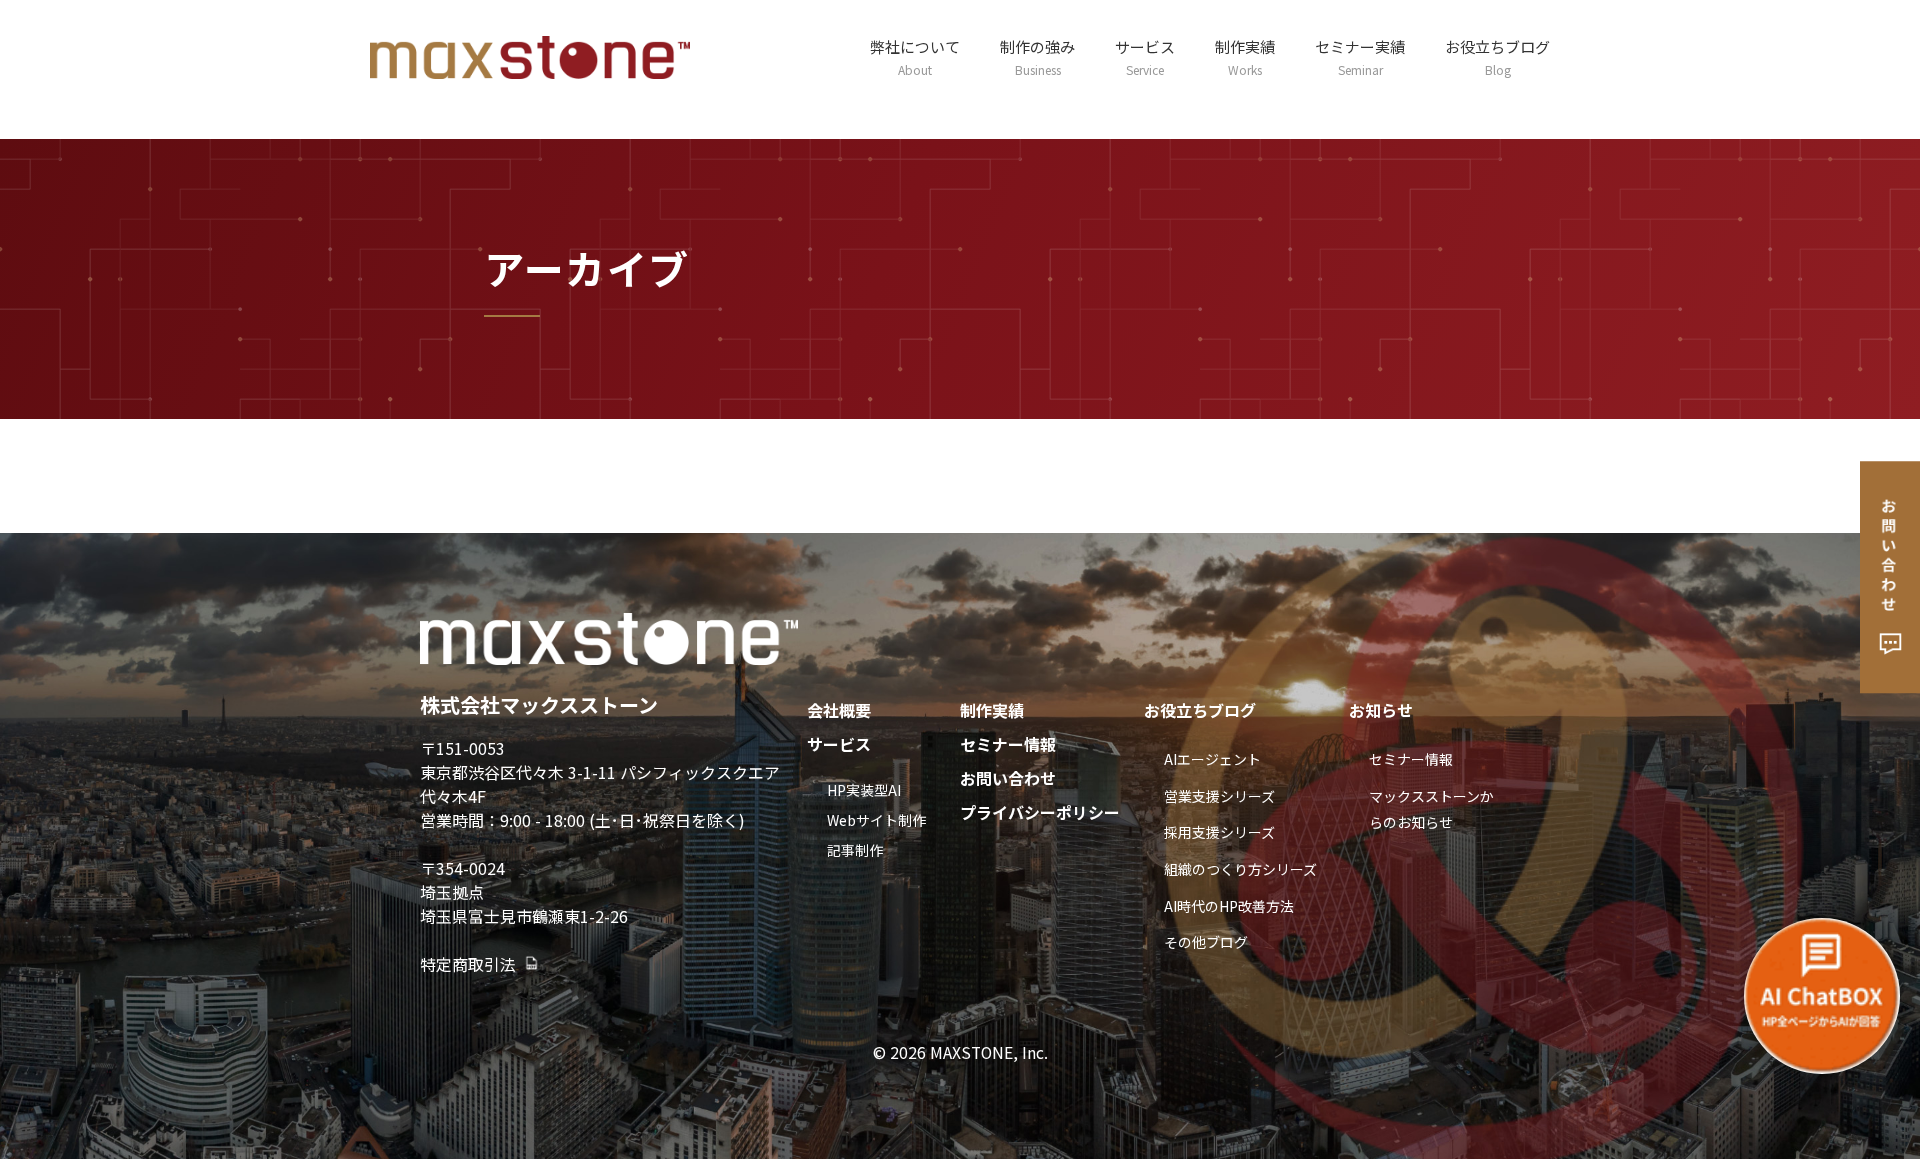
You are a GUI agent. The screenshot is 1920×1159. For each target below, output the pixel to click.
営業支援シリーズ (1219, 796)
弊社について (915, 57)
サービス (1145, 57)
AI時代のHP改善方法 (1229, 906)
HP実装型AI (864, 790)
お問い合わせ (1008, 778)
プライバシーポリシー (1040, 812)
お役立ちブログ (1497, 57)
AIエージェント (1212, 759)
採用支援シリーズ (1219, 832)
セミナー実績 (1360, 57)
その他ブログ (1206, 942)
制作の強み (1037, 57)
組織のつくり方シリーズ (1240, 869)
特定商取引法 (468, 964)
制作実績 (1245, 57)
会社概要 (839, 710)
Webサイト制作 (876, 820)
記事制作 (855, 850)
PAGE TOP (1861, 1105)
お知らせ (1381, 710)
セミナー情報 (1008, 744)
